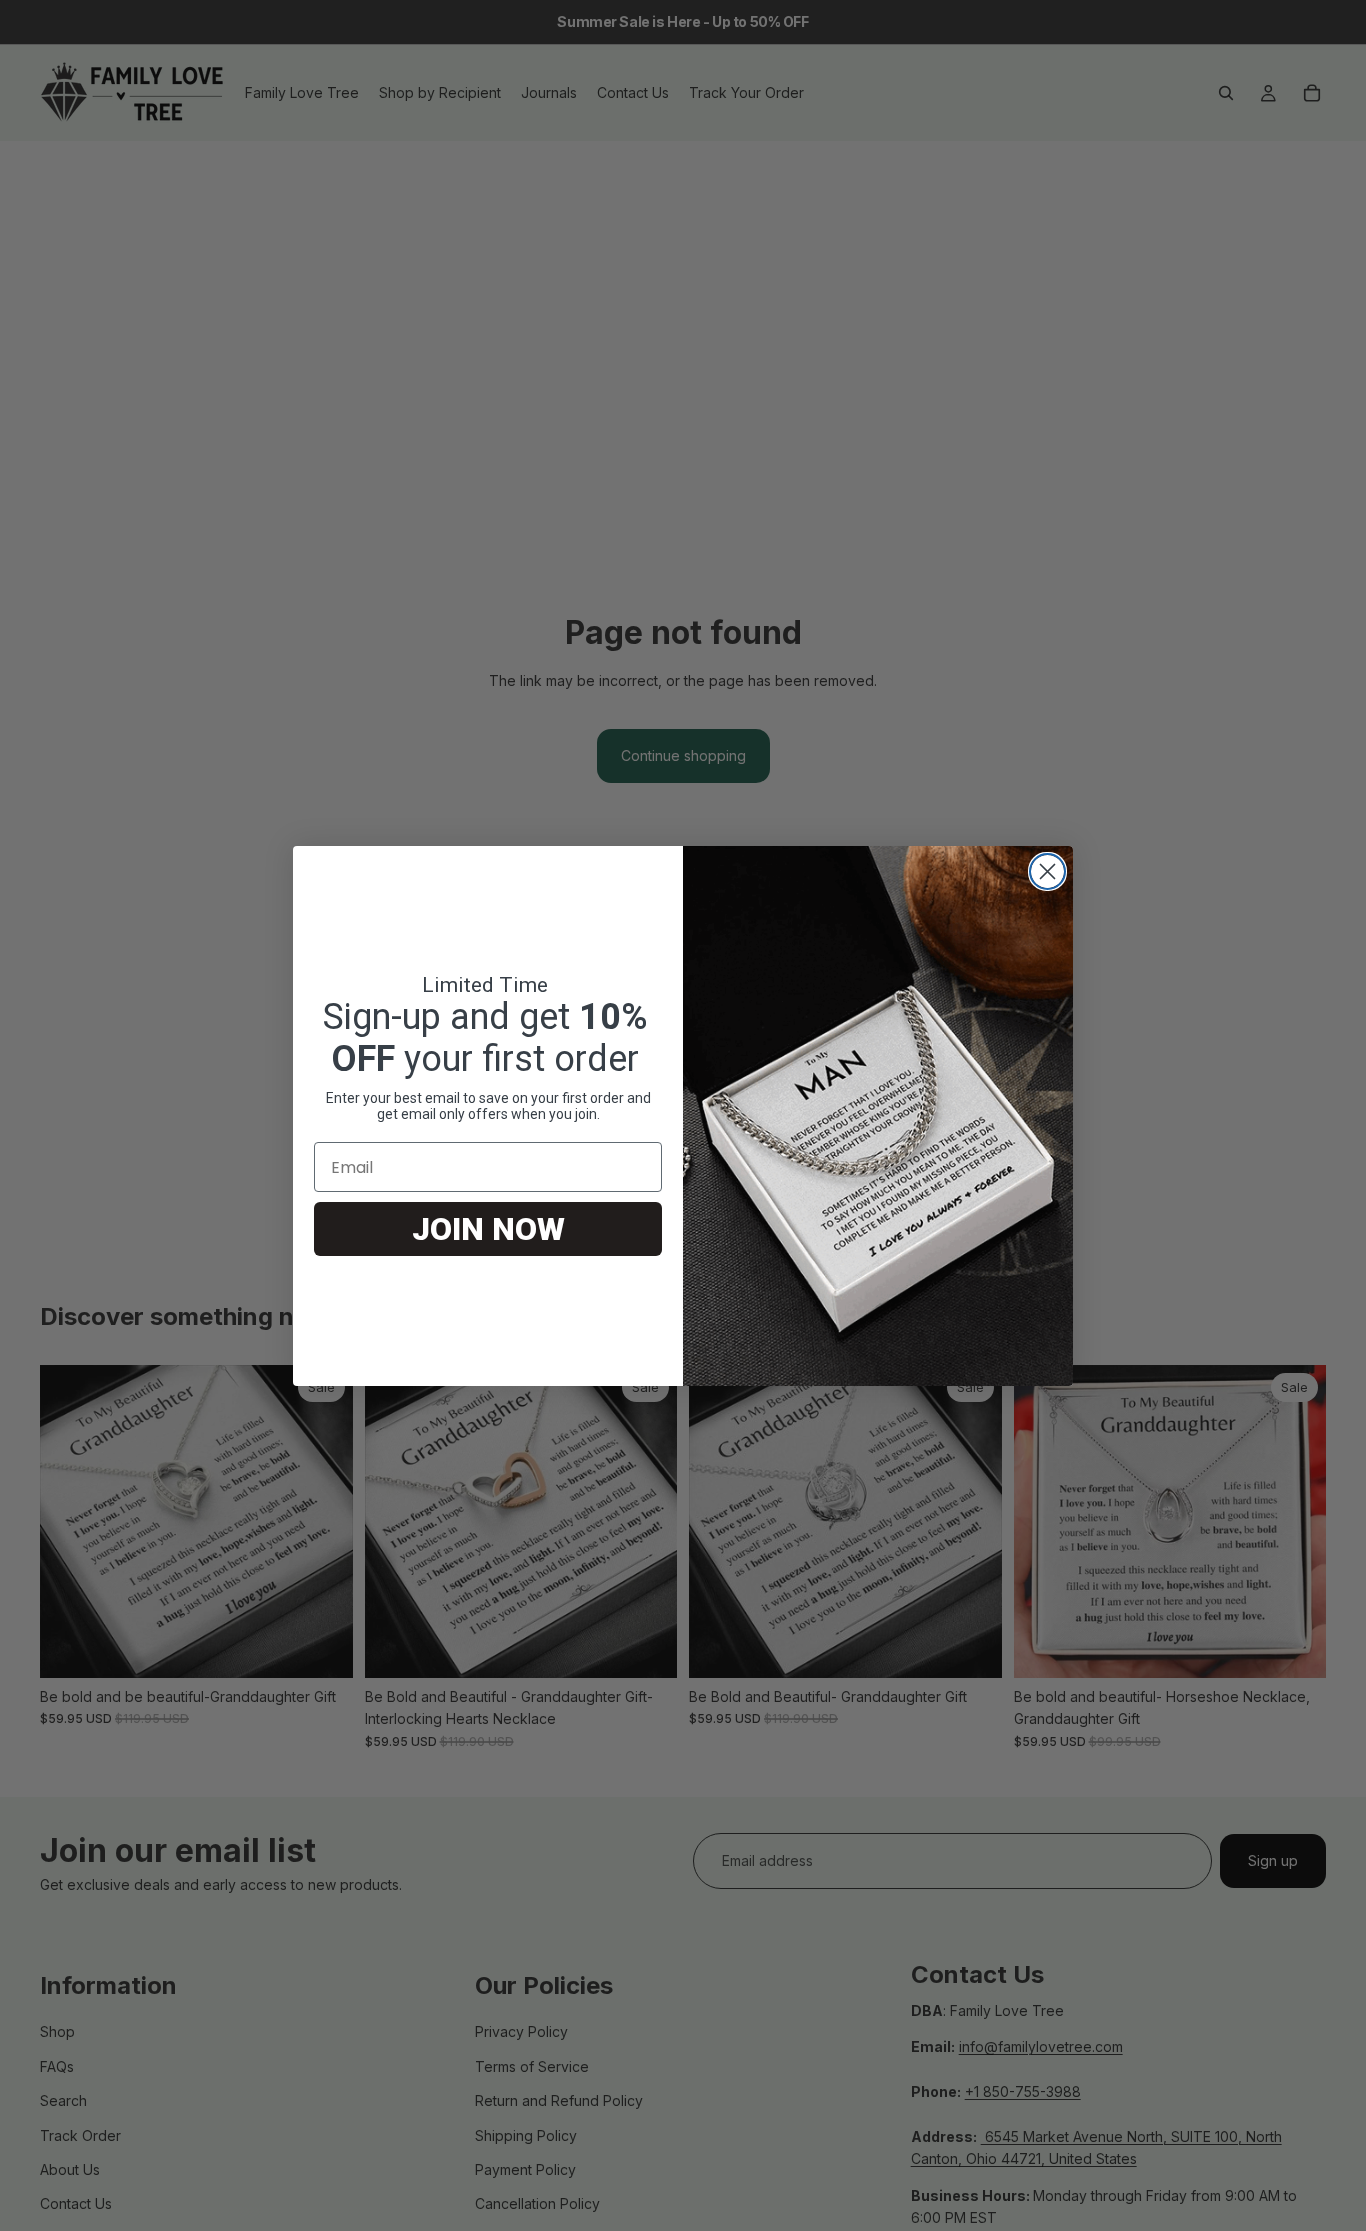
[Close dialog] (1047, 871)
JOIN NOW (488, 1229)
